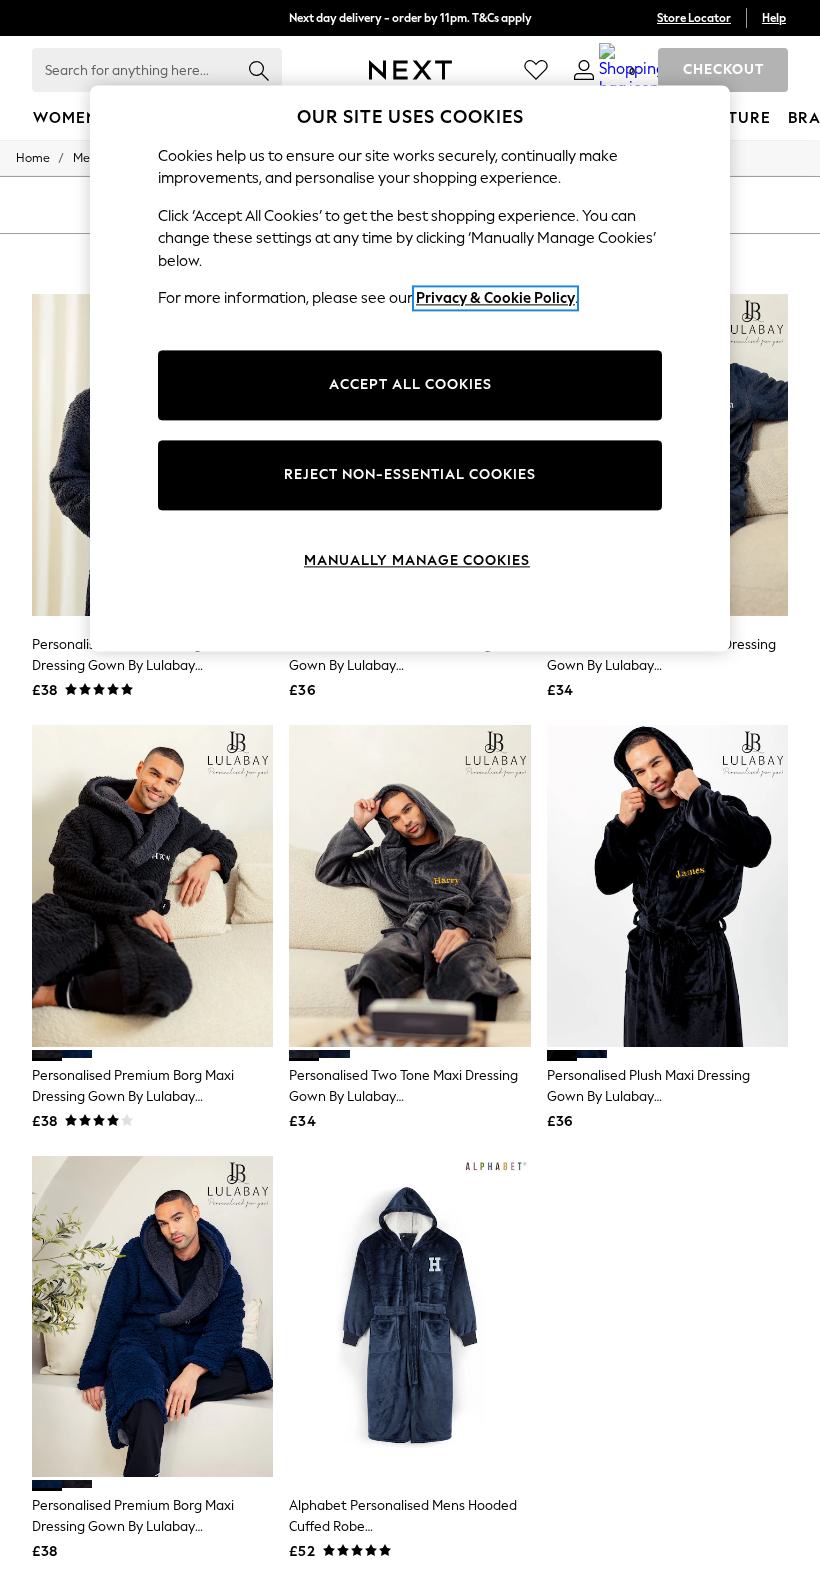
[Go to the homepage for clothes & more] (410, 70)
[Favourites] (536, 70)
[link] (584, 70)
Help (774, 18)
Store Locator (694, 18)
